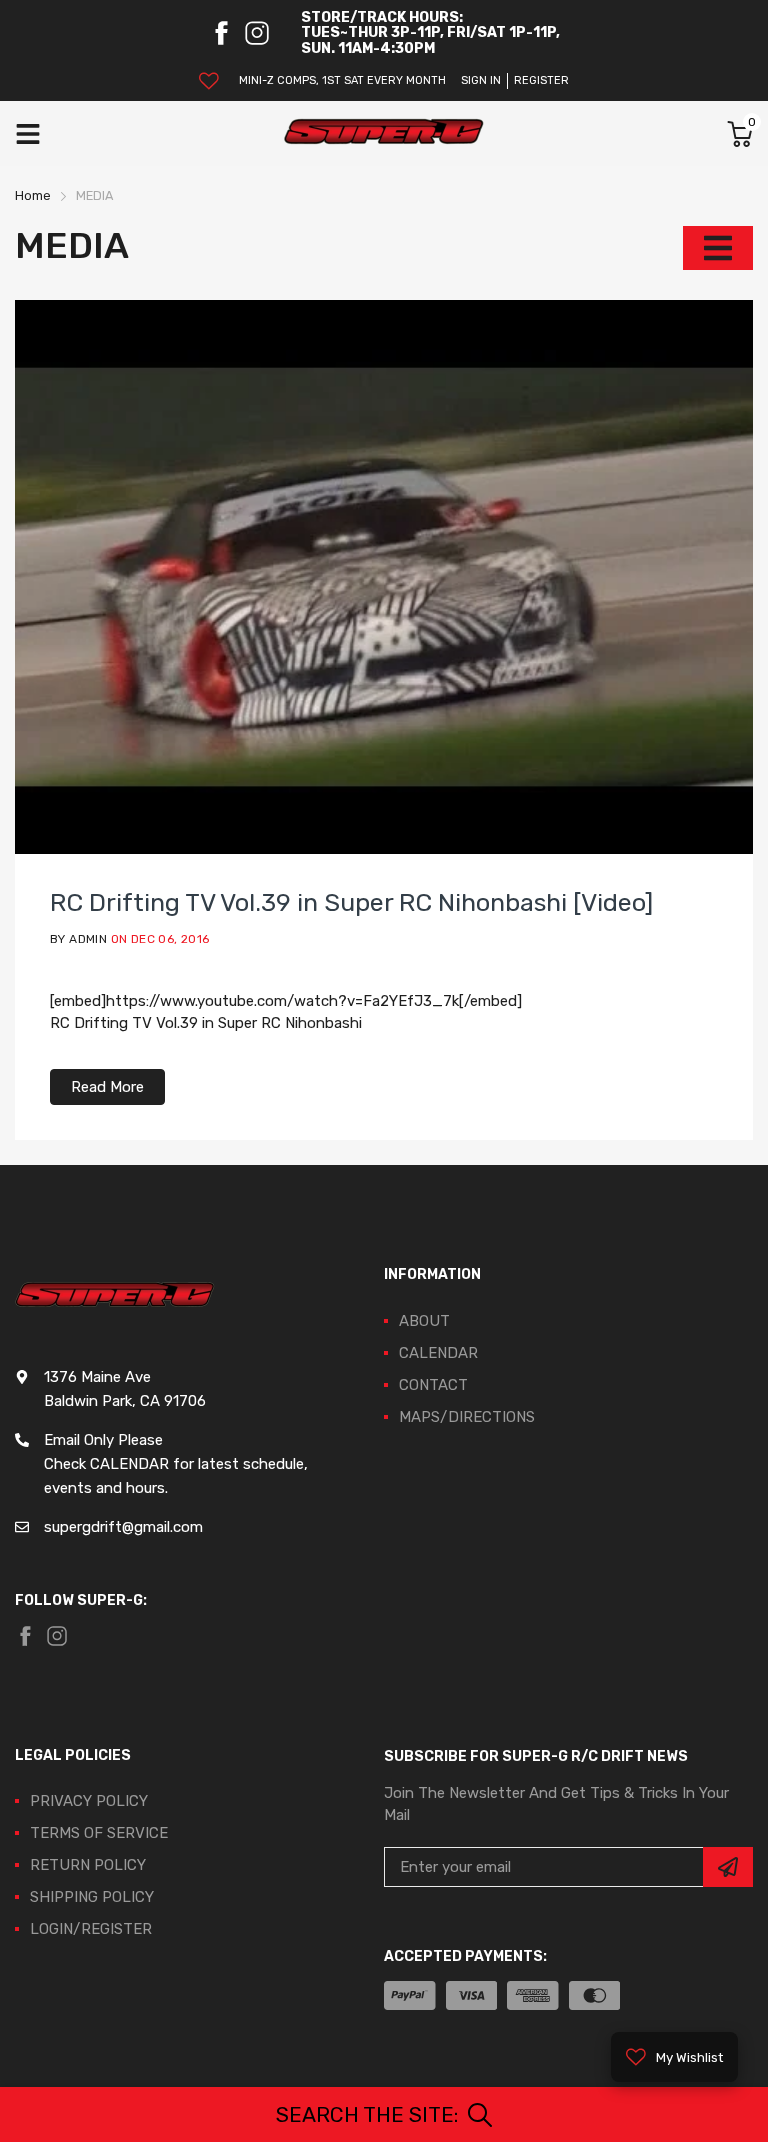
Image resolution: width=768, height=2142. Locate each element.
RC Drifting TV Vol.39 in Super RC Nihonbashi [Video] (351, 902)
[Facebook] (221, 33)
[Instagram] (257, 33)
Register (541, 80)
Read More (107, 1087)
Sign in (481, 80)
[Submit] (728, 1867)
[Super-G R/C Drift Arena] (384, 134)
